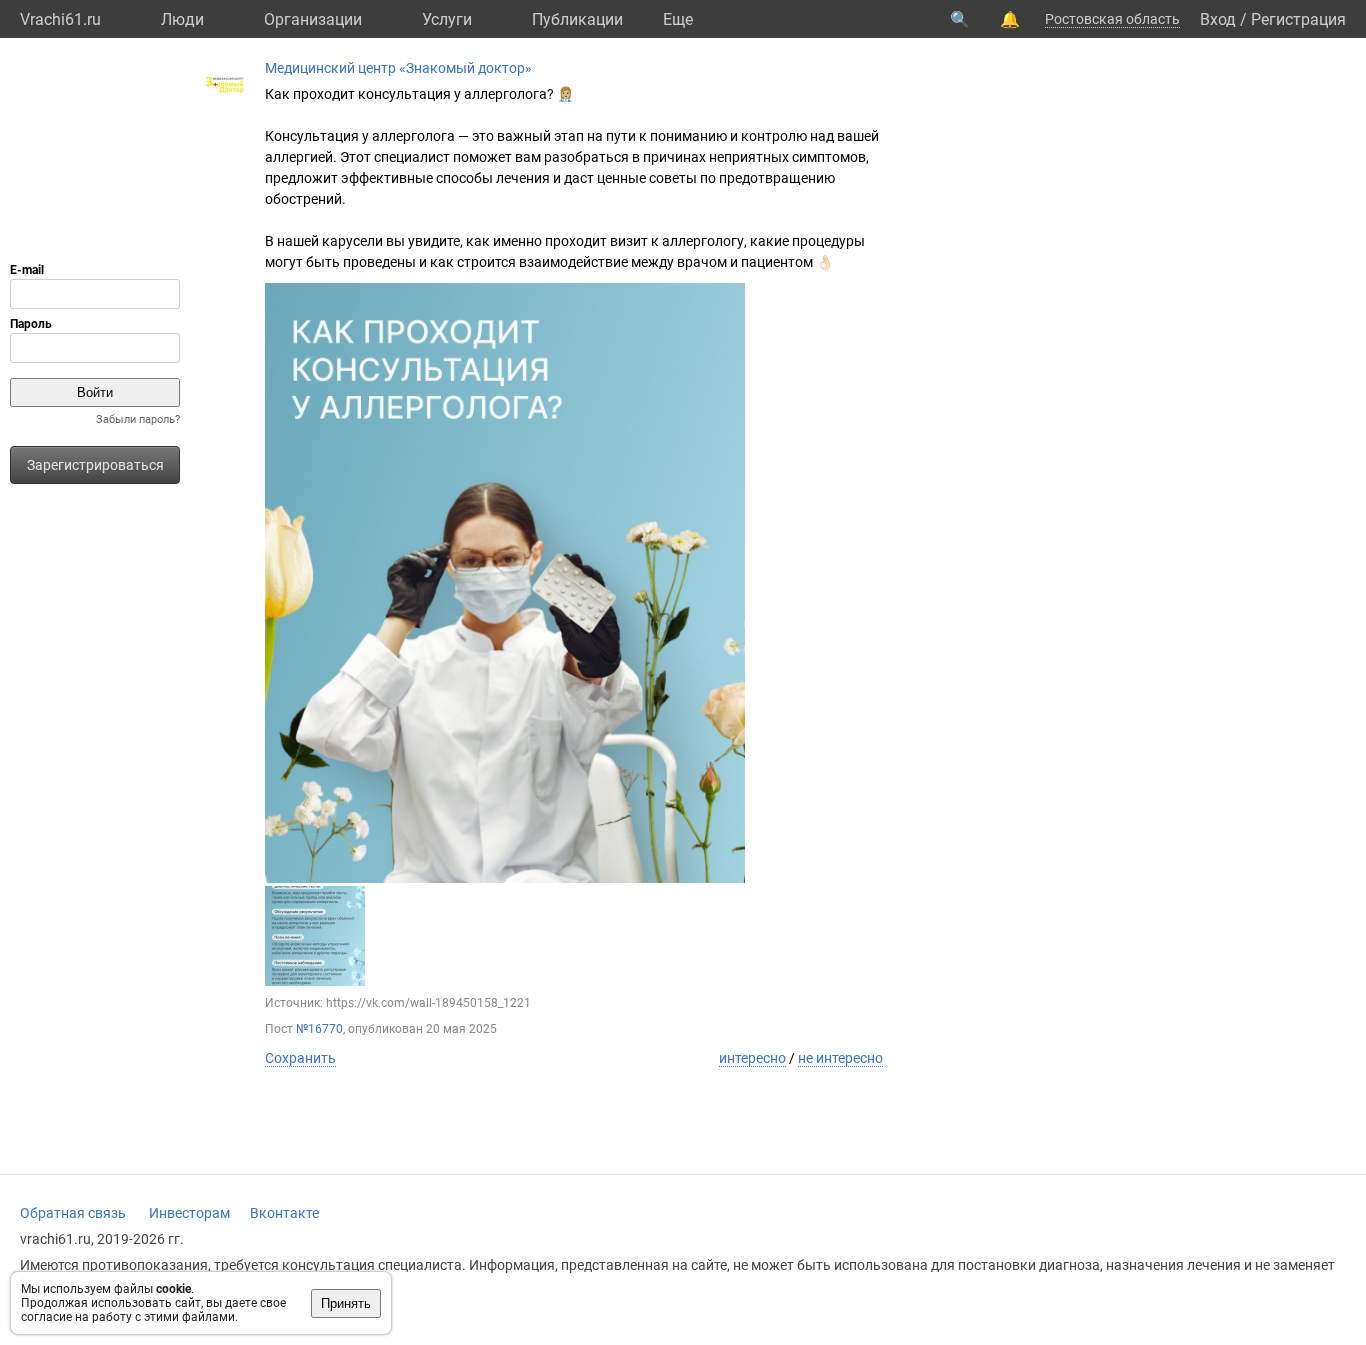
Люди (182, 19)
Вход (1218, 19)
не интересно (840, 1058)
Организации (313, 19)
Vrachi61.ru (60, 19)
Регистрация (1298, 19)
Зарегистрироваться (95, 465)
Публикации (577, 19)
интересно (752, 1058)
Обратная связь (73, 1213)
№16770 (319, 1029)
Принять (346, 1303)
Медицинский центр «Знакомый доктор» (398, 68)
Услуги (447, 19)
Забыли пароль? (138, 419)
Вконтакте (284, 1213)
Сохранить (300, 1058)
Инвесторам (189, 1213)
